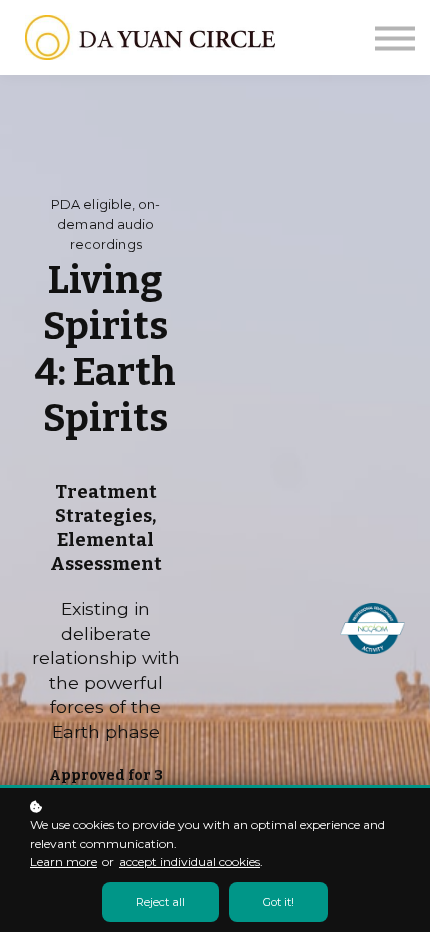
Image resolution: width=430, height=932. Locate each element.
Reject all (160, 902)
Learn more (63, 861)
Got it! (278, 902)
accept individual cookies (189, 861)
